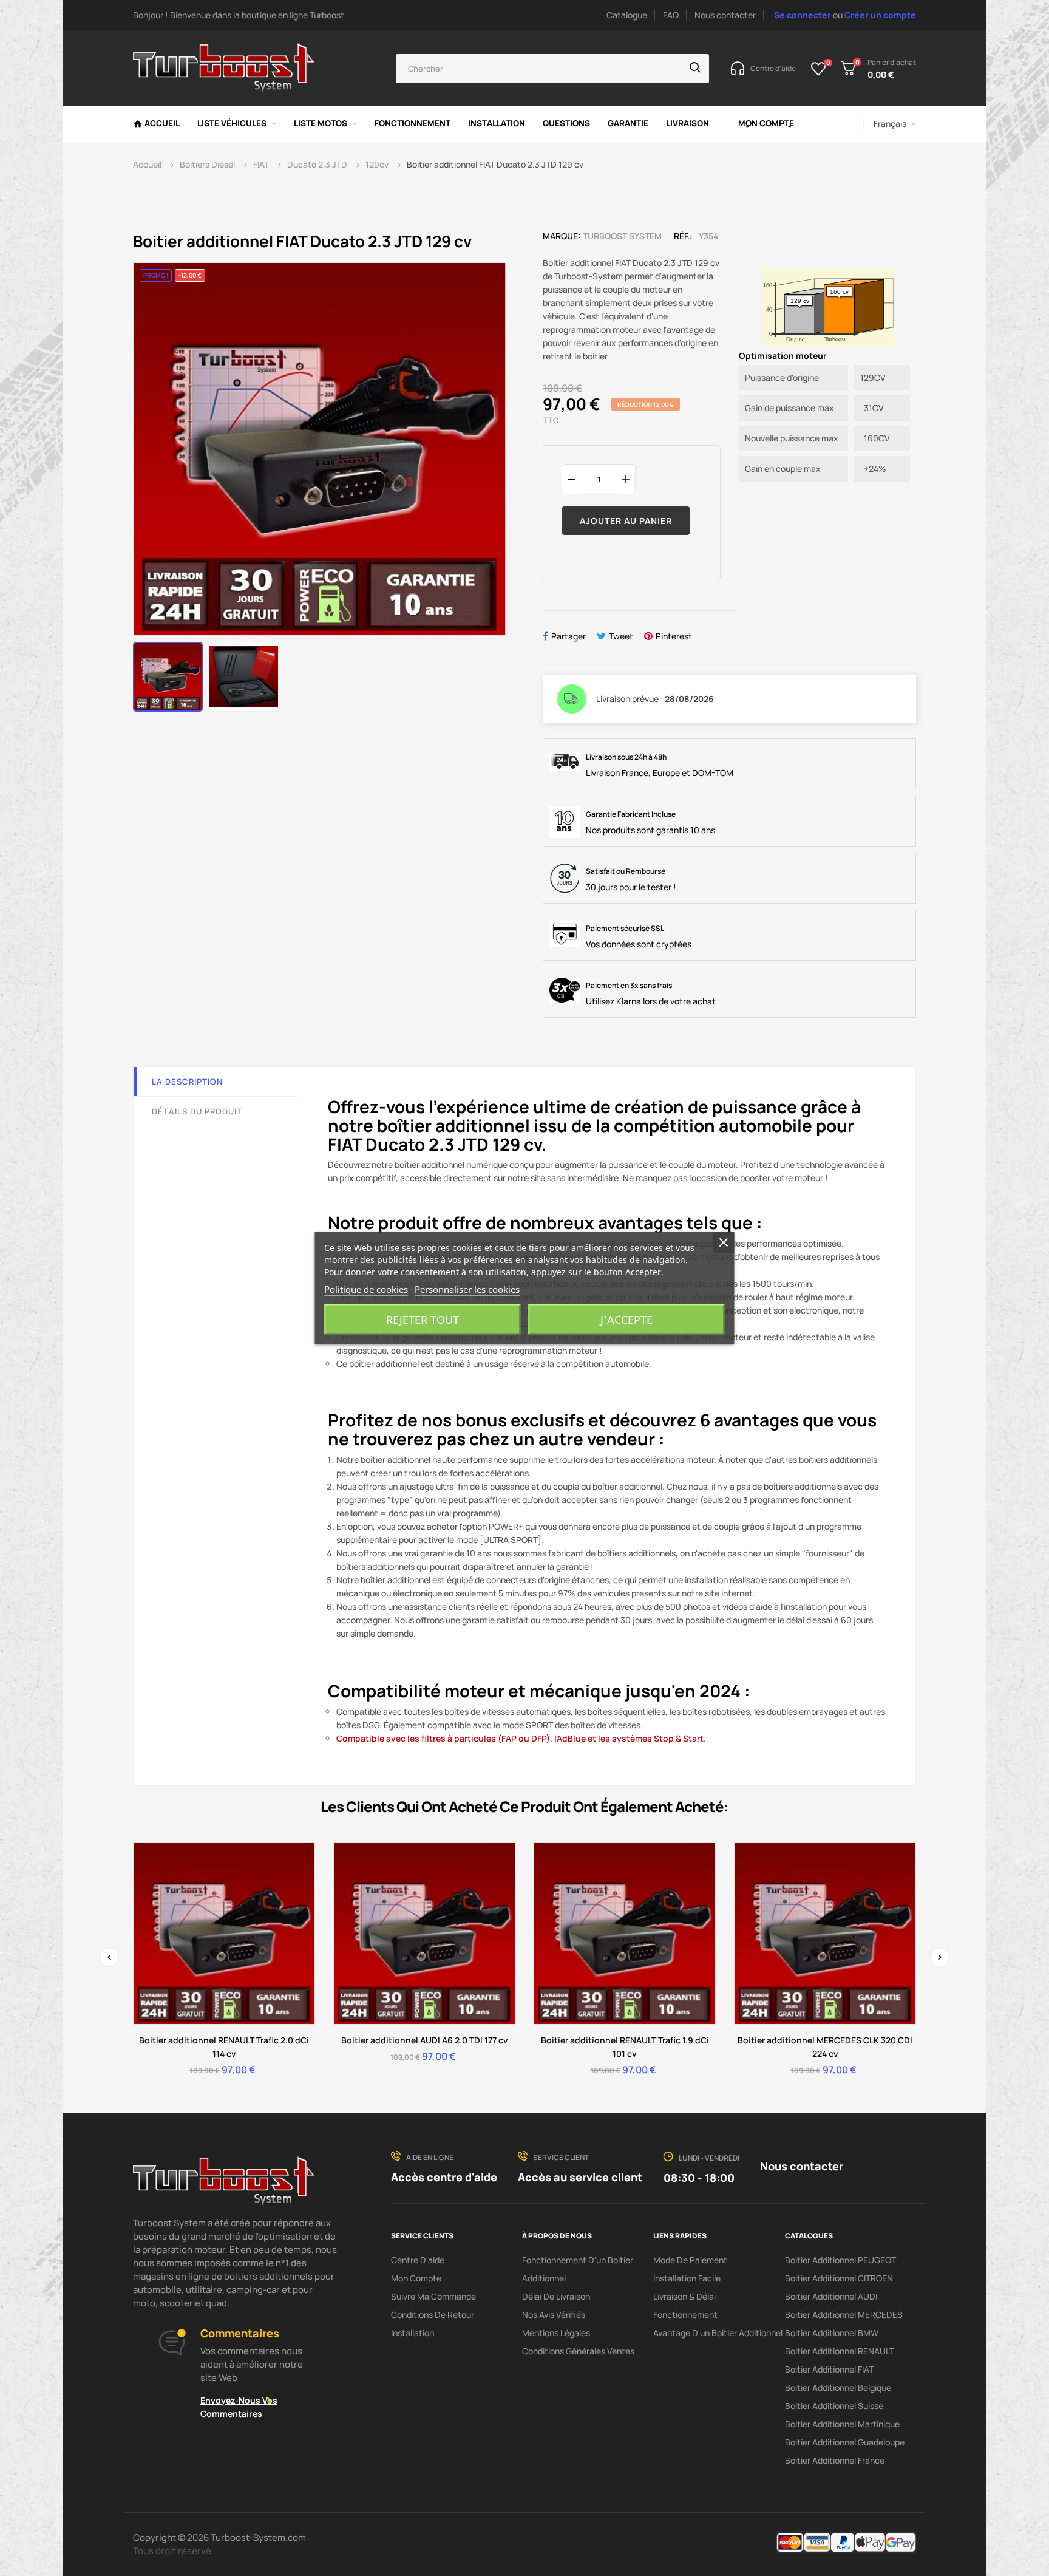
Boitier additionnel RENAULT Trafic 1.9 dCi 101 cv (625, 2047)
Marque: (562, 236)
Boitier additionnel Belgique (838, 2387)
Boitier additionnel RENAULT (840, 2351)
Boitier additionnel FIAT (829, 2369)
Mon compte (416, 2278)
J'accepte (626, 1320)
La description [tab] (187, 1082)
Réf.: (683, 236)
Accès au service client (580, 2177)
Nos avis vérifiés (554, 2315)
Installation (412, 2333)
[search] (695, 69)
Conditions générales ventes (578, 2351)
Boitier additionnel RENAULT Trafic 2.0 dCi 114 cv (224, 2047)
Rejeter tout (423, 1320)
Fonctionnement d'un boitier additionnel (578, 2269)
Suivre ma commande (433, 2296)
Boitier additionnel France (835, 2460)
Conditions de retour (433, 2315)
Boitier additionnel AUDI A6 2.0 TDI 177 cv (425, 2040)
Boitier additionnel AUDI (831, 2296)
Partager (569, 636)
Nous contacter (725, 15)
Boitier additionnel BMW (832, 2333)
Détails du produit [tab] (197, 1111)
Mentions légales (556, 2333)
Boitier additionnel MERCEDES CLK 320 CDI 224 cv (825, 2047)
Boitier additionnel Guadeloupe (845, 2442)
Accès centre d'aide (444, 2177)
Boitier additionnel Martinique (842, 2424)
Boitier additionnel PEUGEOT (840, 2260)
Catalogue (627, 15)
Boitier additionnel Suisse (834, 2406)
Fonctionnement (685, 2315)
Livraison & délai (684, 2296)
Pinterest (674, 636)
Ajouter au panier (626, 521)
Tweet (621, 636)
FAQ (671, 15)
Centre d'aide (418, 2260)
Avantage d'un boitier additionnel (718, 2333)
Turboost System (622, 236)
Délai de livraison (556, 2296)
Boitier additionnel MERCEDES (844, 2315)
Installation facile (687, 2278)
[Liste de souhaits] (819, 69)
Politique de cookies (366, 1289)
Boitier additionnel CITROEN (839, 2278)
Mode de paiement (690, 2260)
